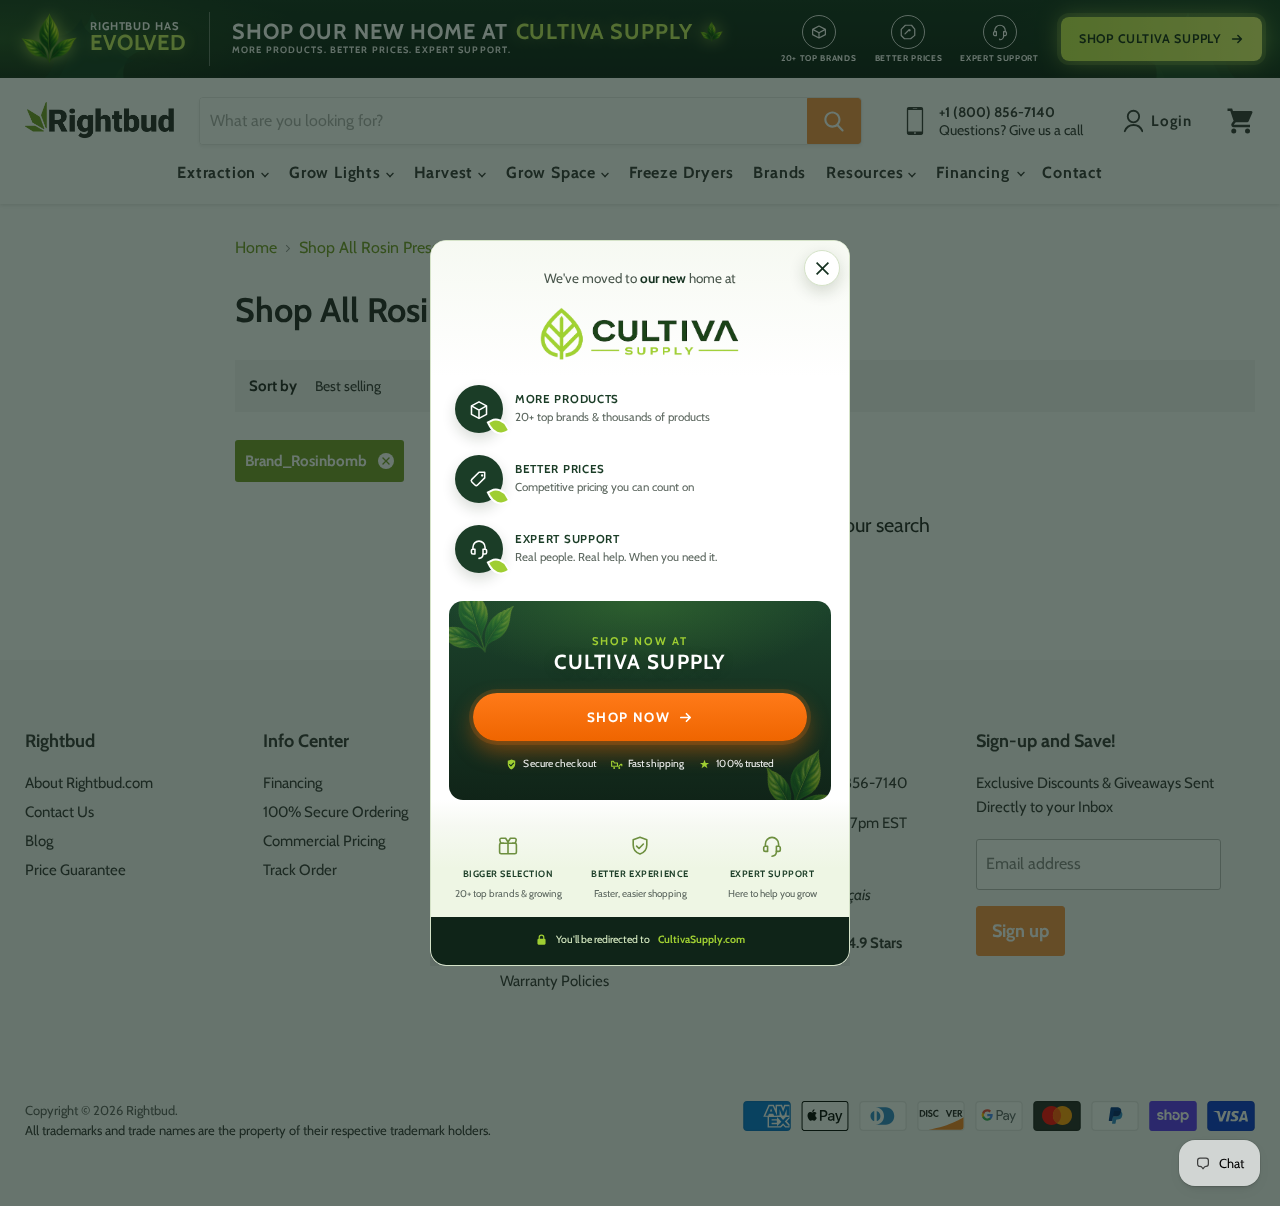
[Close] (822, 268)
